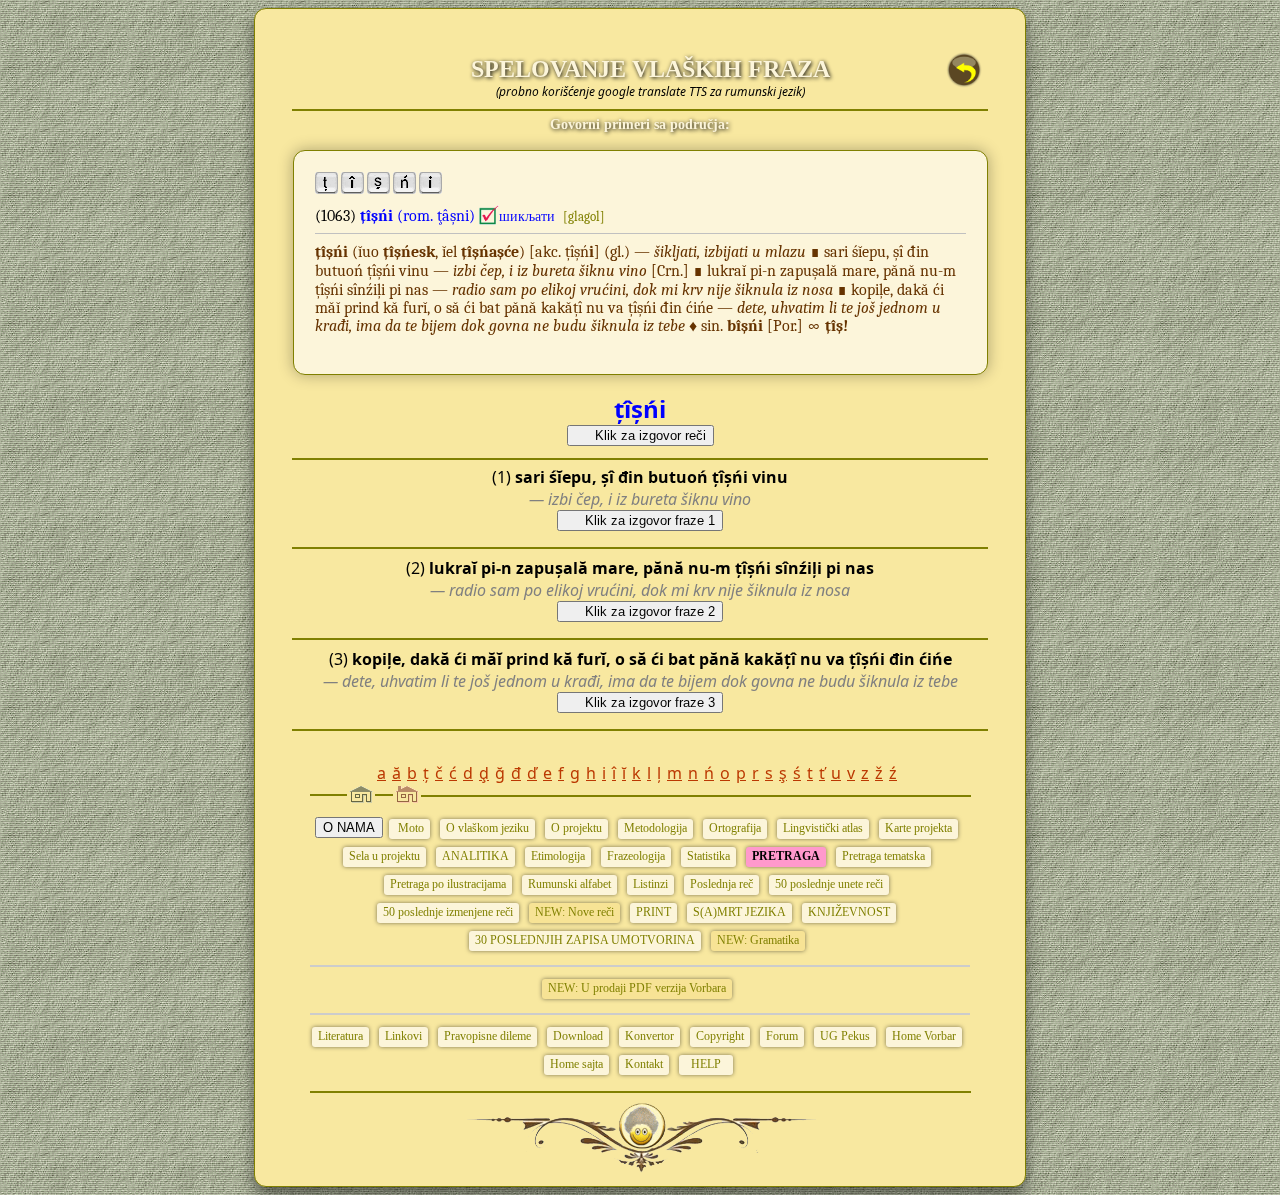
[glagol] (584, 216)
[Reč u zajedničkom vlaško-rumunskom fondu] (489, 216)
